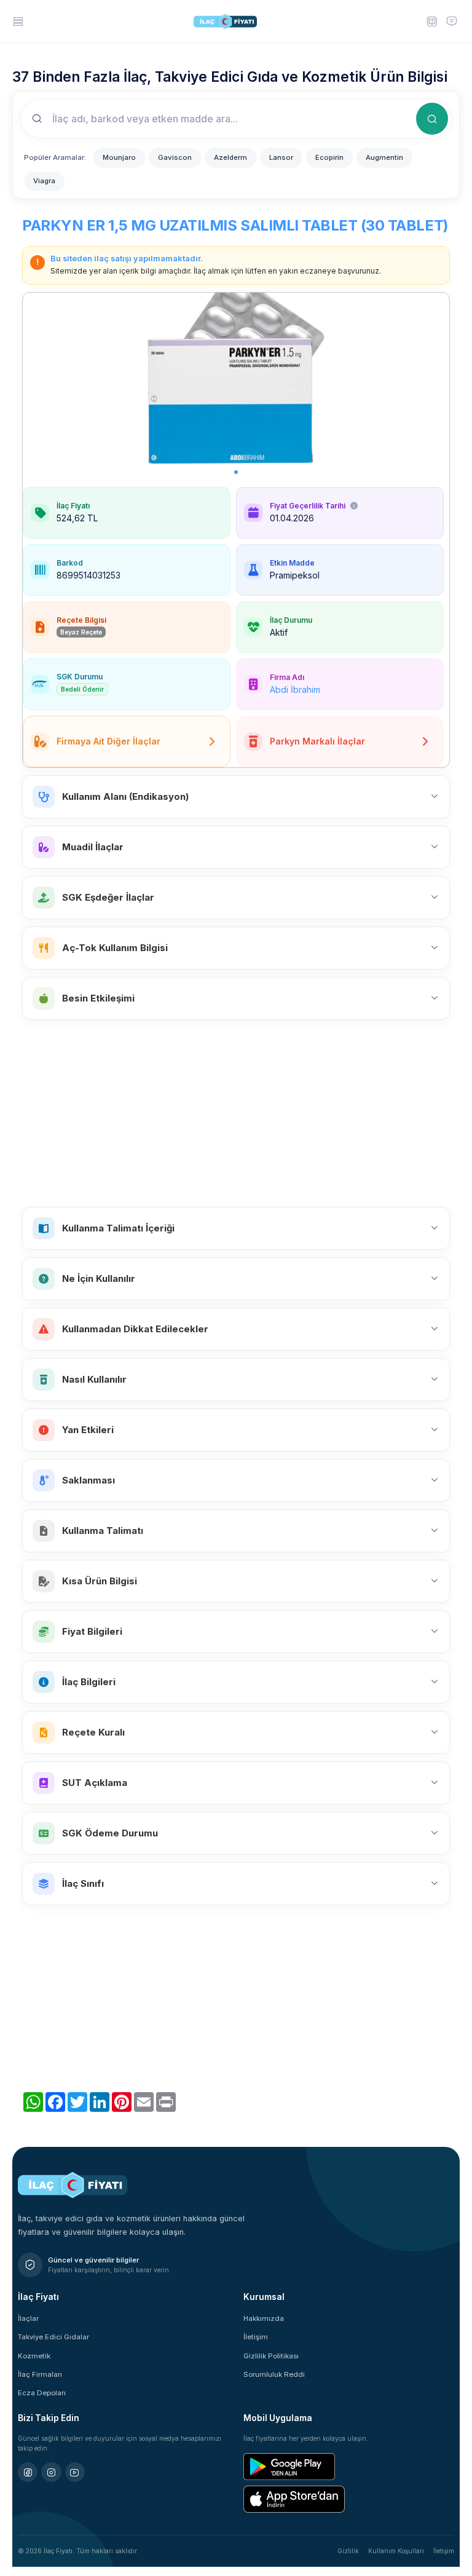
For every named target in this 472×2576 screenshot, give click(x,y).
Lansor (281, 157)
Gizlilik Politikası (271, 2356)
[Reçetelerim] (431, 21)
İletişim (256, 2337)
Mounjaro (119, 157)
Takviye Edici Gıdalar (53, 2337)
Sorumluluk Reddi (274, 2374)
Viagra (44, 181)
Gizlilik (348, 2551)
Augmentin (384, 157)
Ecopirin (329, 157)
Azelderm (230, 157)
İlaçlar (28, 2318)
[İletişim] (452, 21)
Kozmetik (34, 2356)
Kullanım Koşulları (396, 2551)
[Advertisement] (236, 1113)
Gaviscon (175, 157)
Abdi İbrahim (295, 689)
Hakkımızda (264, 2318)
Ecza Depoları (42, 2393)
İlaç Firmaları (40, 2374)
